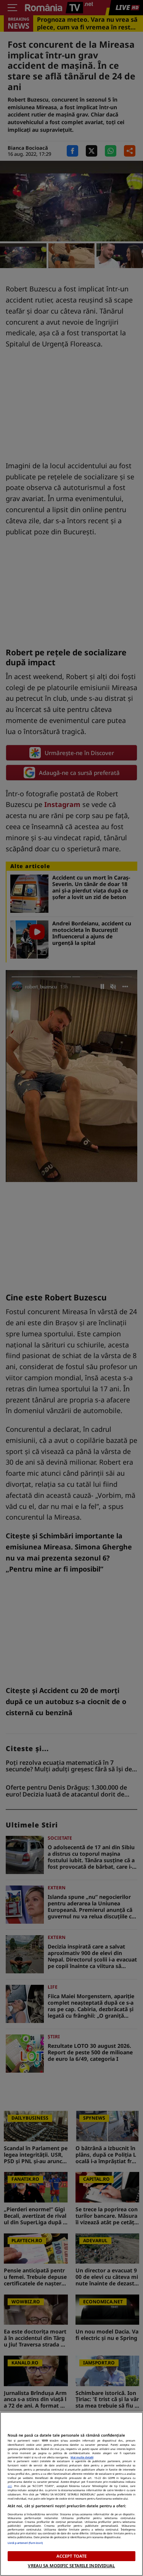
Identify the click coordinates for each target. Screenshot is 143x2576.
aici (10, 2486)
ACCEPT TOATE (71, 2556)
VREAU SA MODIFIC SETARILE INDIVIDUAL (71, 2565)
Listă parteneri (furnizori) (25, 2543)
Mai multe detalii (82, 2457)
